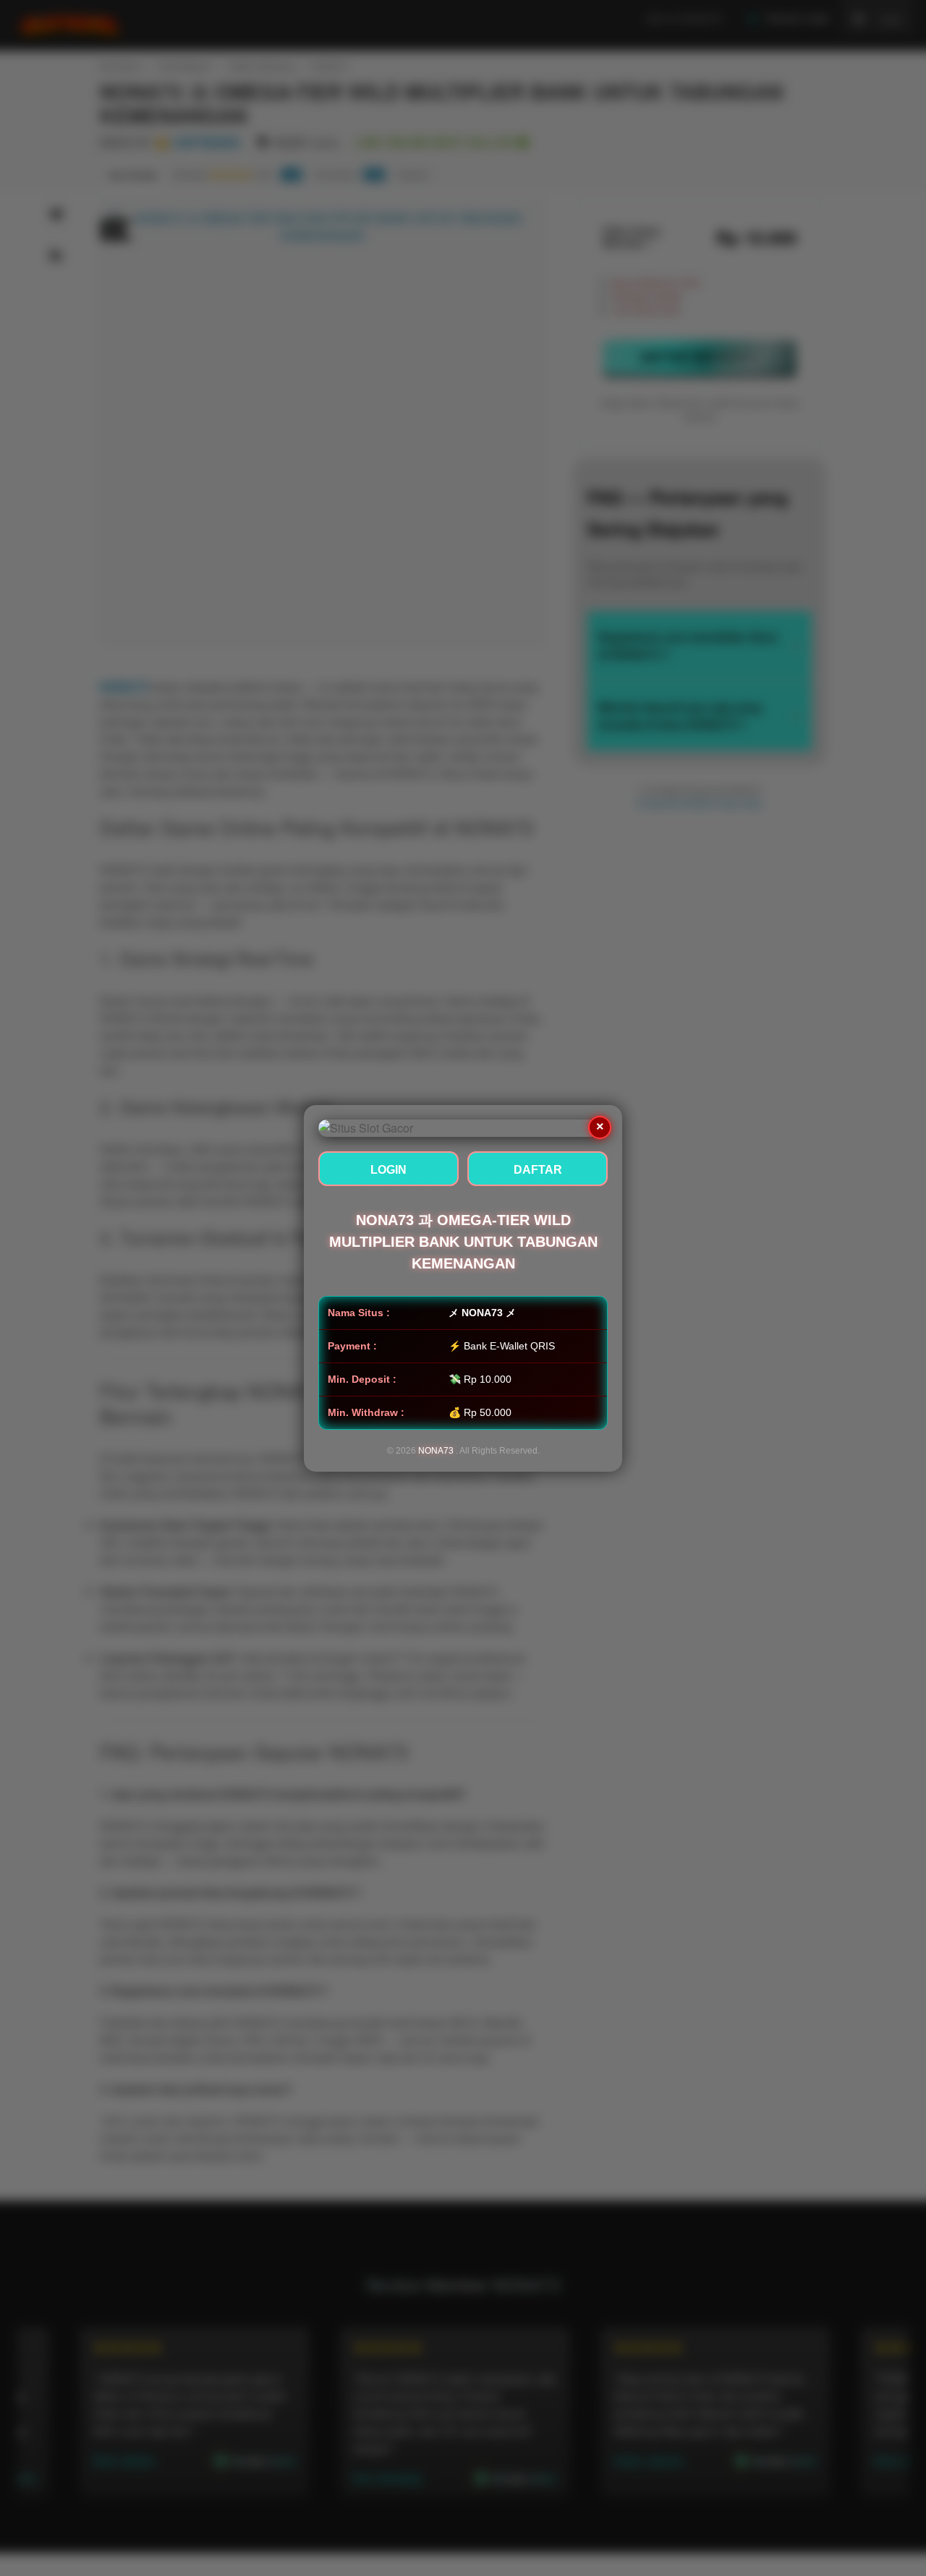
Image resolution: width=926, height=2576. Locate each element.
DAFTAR (538, 1170)
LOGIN (388, 1170)
